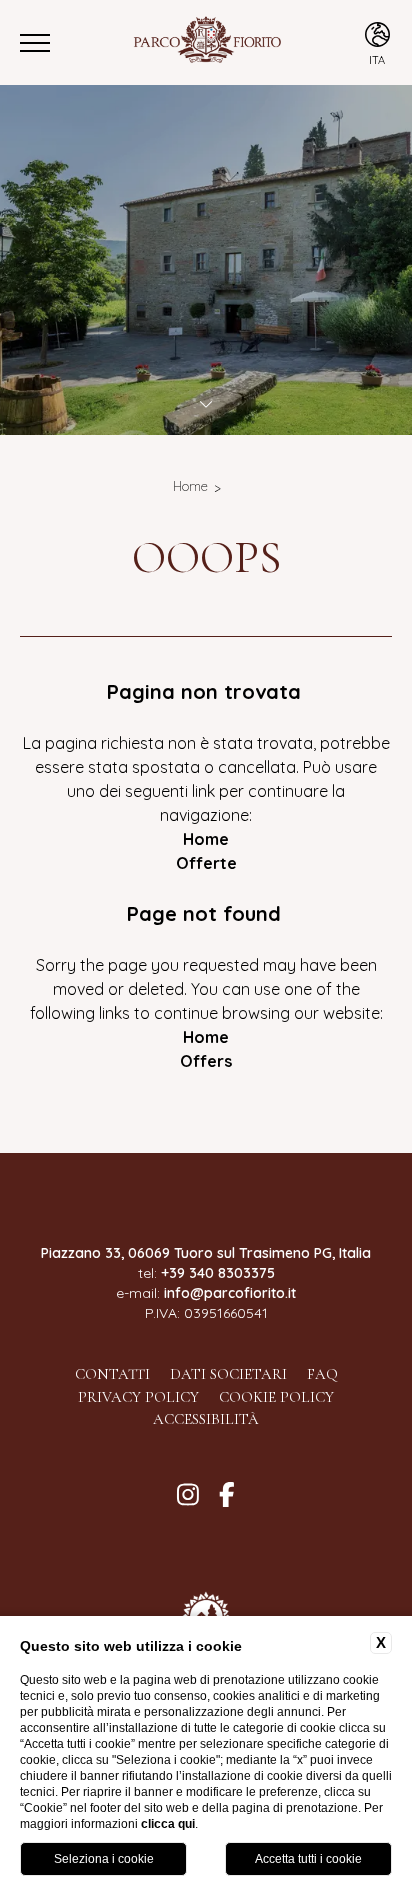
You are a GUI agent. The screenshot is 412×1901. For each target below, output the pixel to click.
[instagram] (188, 1495)
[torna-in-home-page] (206, 42)
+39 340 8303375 (218, 1273)
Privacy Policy (138, 1397)
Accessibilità (206, 1419)
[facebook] (227, 1495)
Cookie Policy (276, 1397)
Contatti (112, 1374)
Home (190, 486)
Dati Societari (228, 1374)
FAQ (322, 1374)
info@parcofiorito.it (230, 1293)
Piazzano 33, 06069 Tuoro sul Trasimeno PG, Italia (206, 1253)
